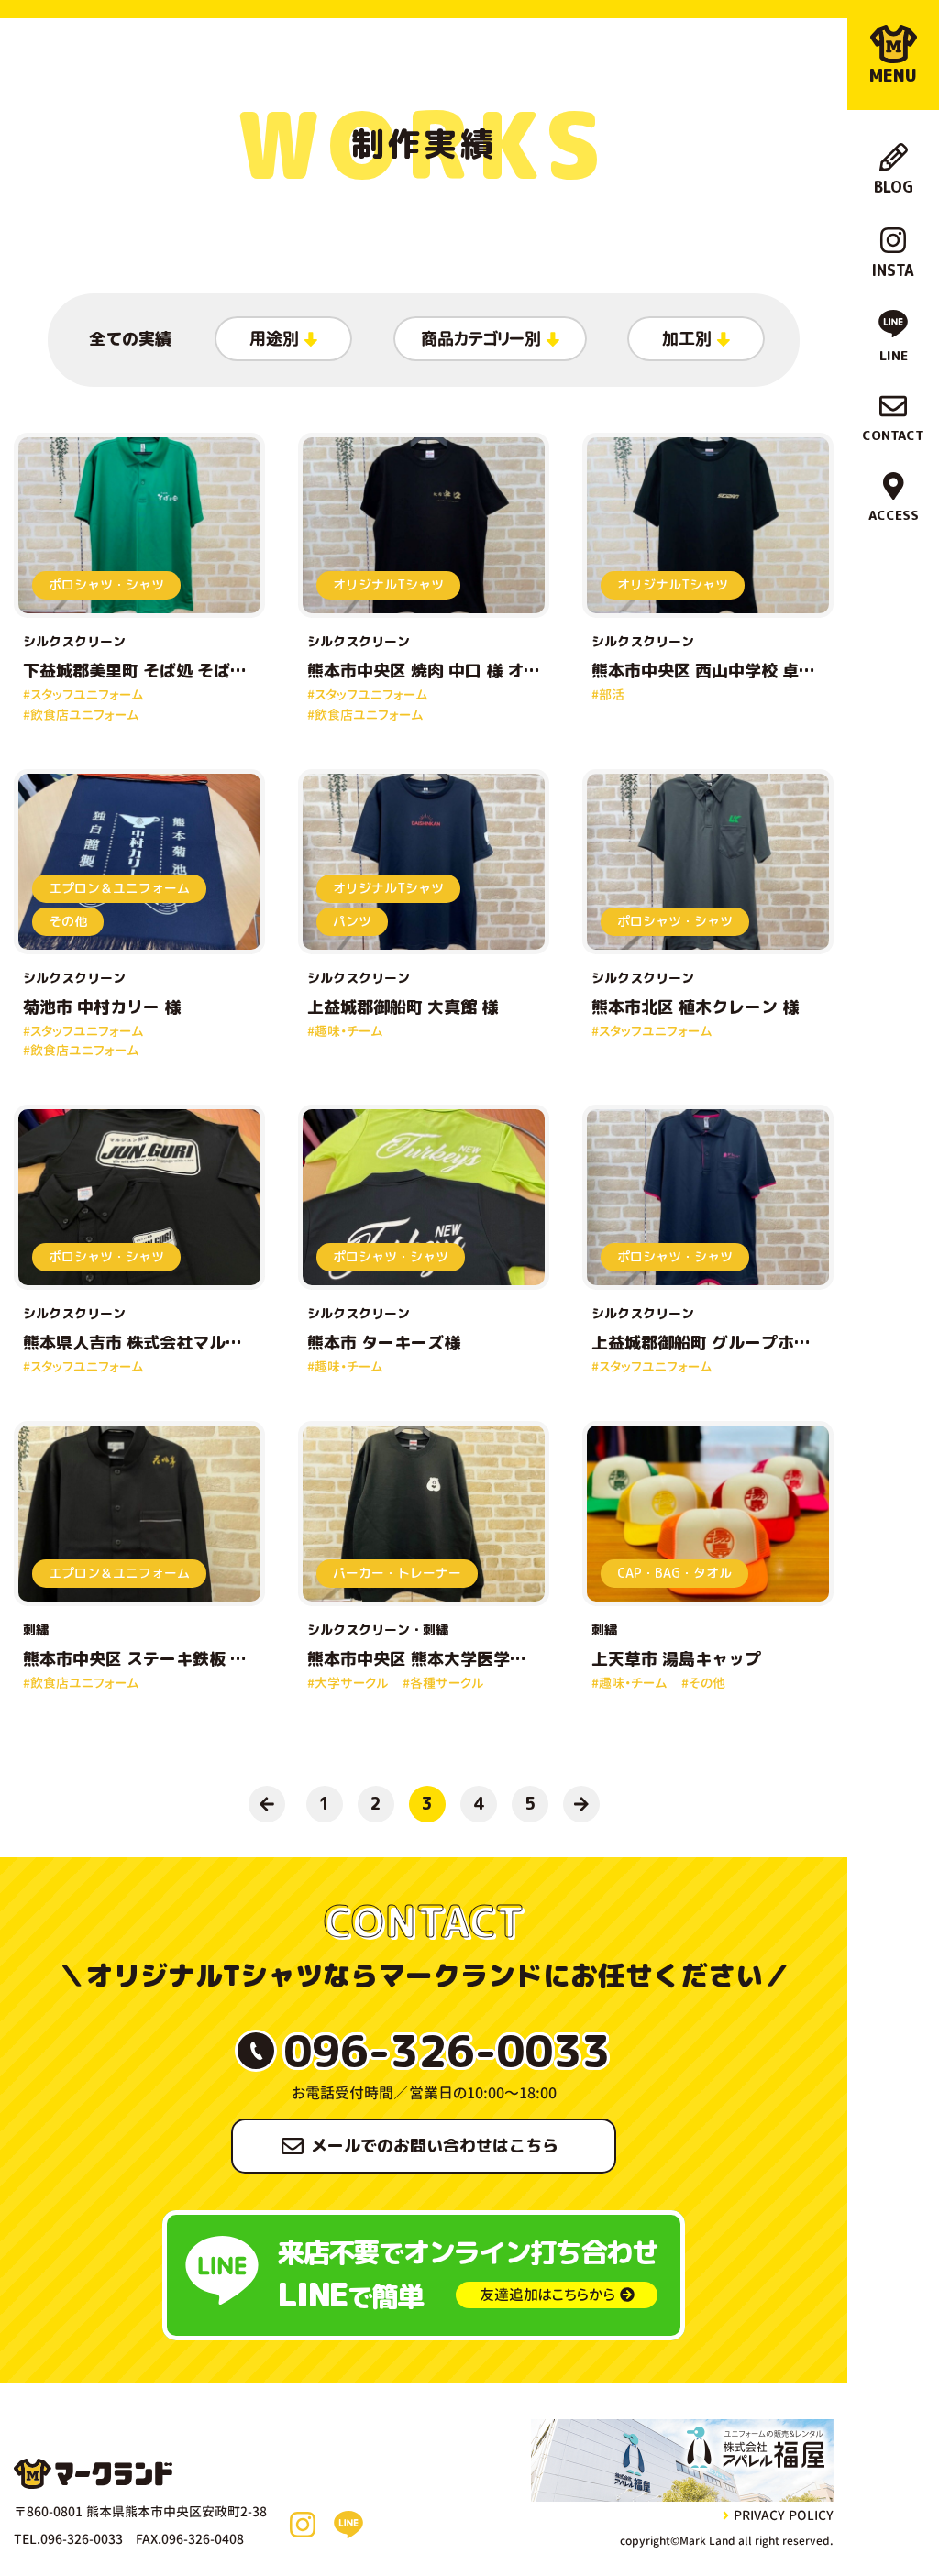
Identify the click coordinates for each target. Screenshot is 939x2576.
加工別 (687, 339)
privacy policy (784, 2515)
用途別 (274, 339)
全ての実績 (130, 339)
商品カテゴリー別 (481, 339)
